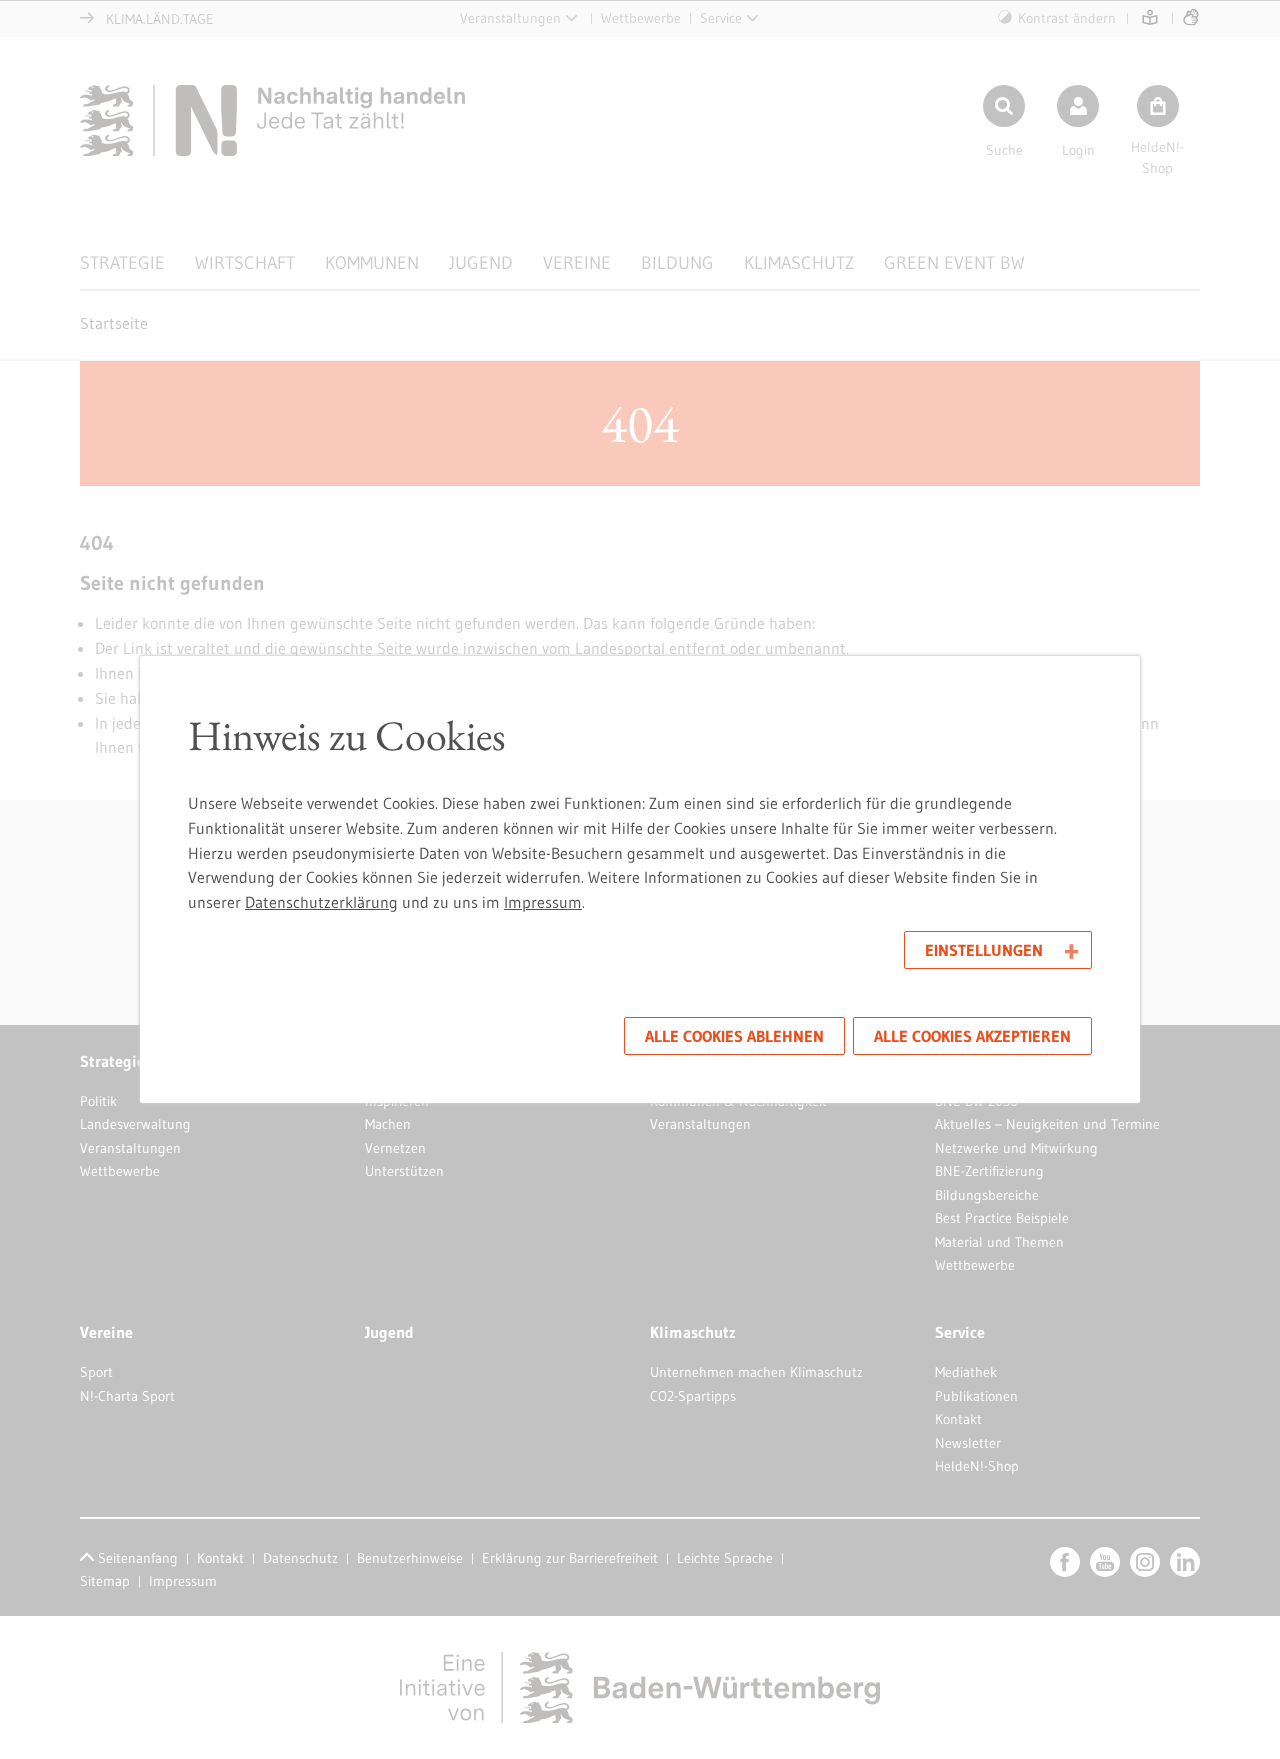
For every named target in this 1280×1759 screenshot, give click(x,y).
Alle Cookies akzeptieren (972, 1036)
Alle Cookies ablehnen (734, 1036)
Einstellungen (984, 950)
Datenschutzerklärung (321, 902)
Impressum (543, 902)
